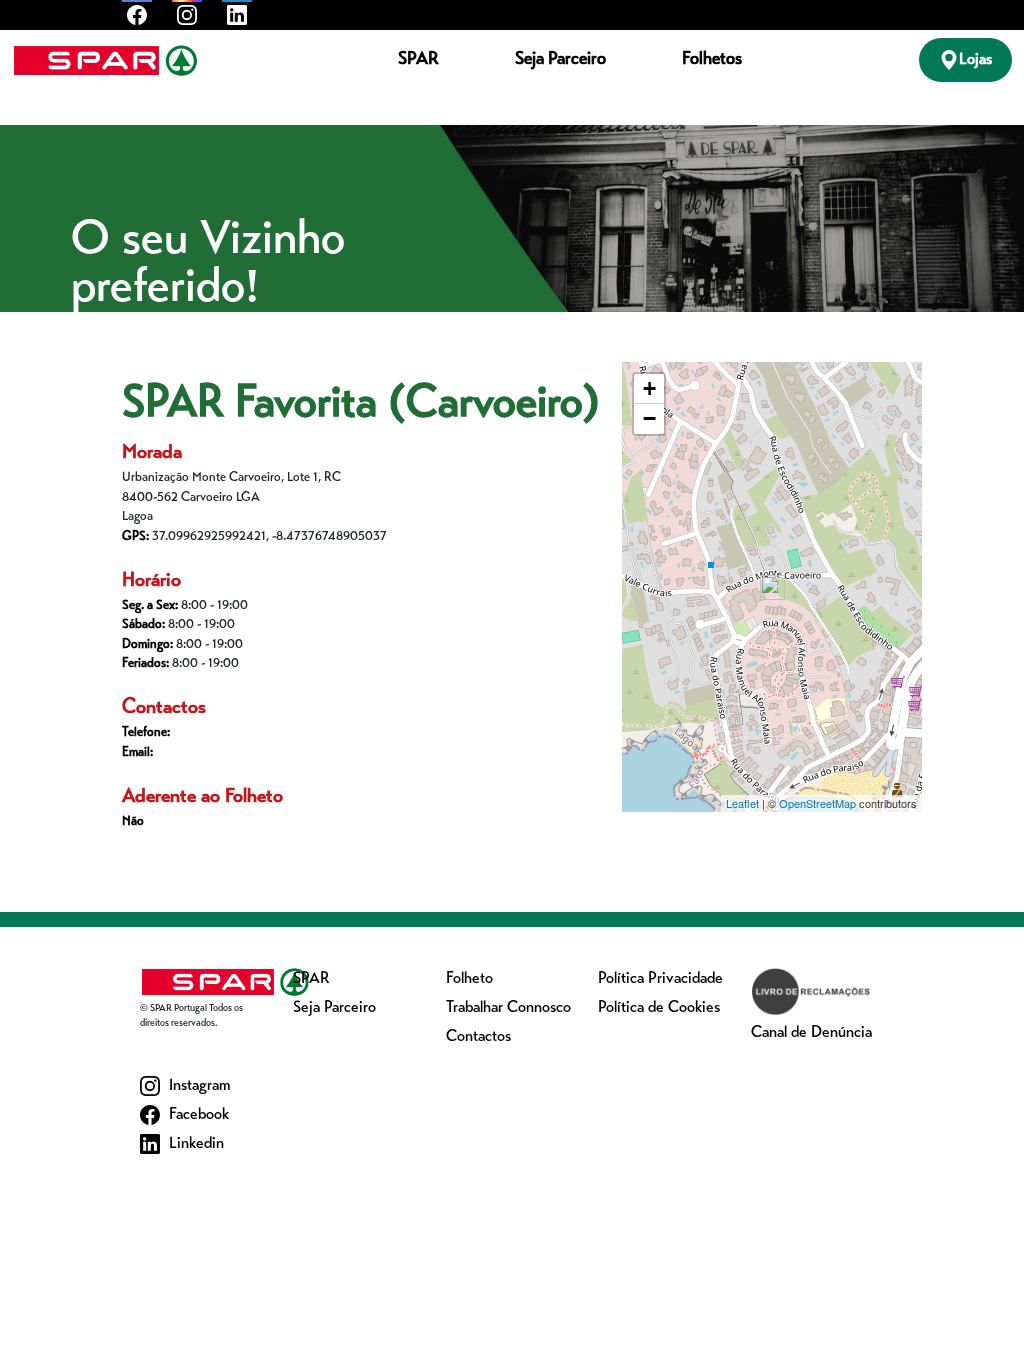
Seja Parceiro (560, 60)
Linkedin (194, 1144)
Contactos (478, 1037)
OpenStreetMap (817, 803)
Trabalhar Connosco (508, 1008)
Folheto (469, 979)
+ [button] (649, 388)
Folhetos (712, 60)
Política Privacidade (660, 979)
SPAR (418, 60)
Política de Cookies (659, 1008)
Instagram (197, 1086)
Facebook (197, 1115)
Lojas (975, 60)
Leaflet (742, 803)
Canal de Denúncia (811, 1033)
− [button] (649, 418)
